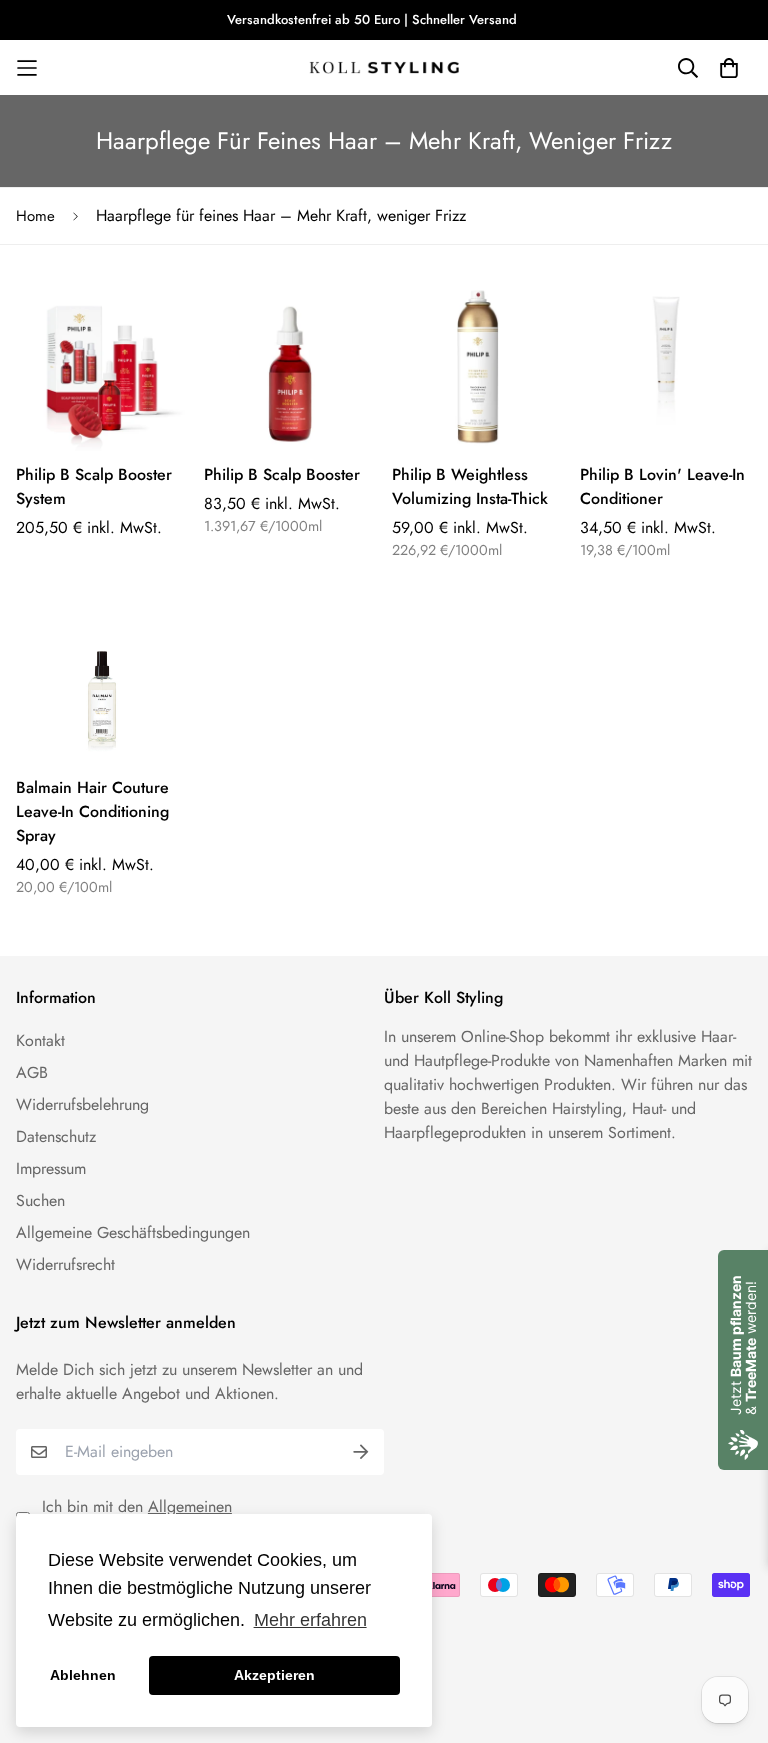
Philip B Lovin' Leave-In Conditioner (662, 486)
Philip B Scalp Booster (282, 474)
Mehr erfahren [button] (310, 1620)
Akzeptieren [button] (274, 1675)
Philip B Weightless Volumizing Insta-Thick (470, 486)
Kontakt (40, 1040)
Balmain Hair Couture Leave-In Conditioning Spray (92, 811)
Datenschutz (56, 1136)
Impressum (51, 1168)
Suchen (40, 1200)
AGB (32, 1072)
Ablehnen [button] (83, 1675)
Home (35, 216)
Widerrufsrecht (65, 1264)
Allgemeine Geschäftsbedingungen (133, 1232)
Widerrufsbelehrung (82, 1104)
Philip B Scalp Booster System (94, 486)
